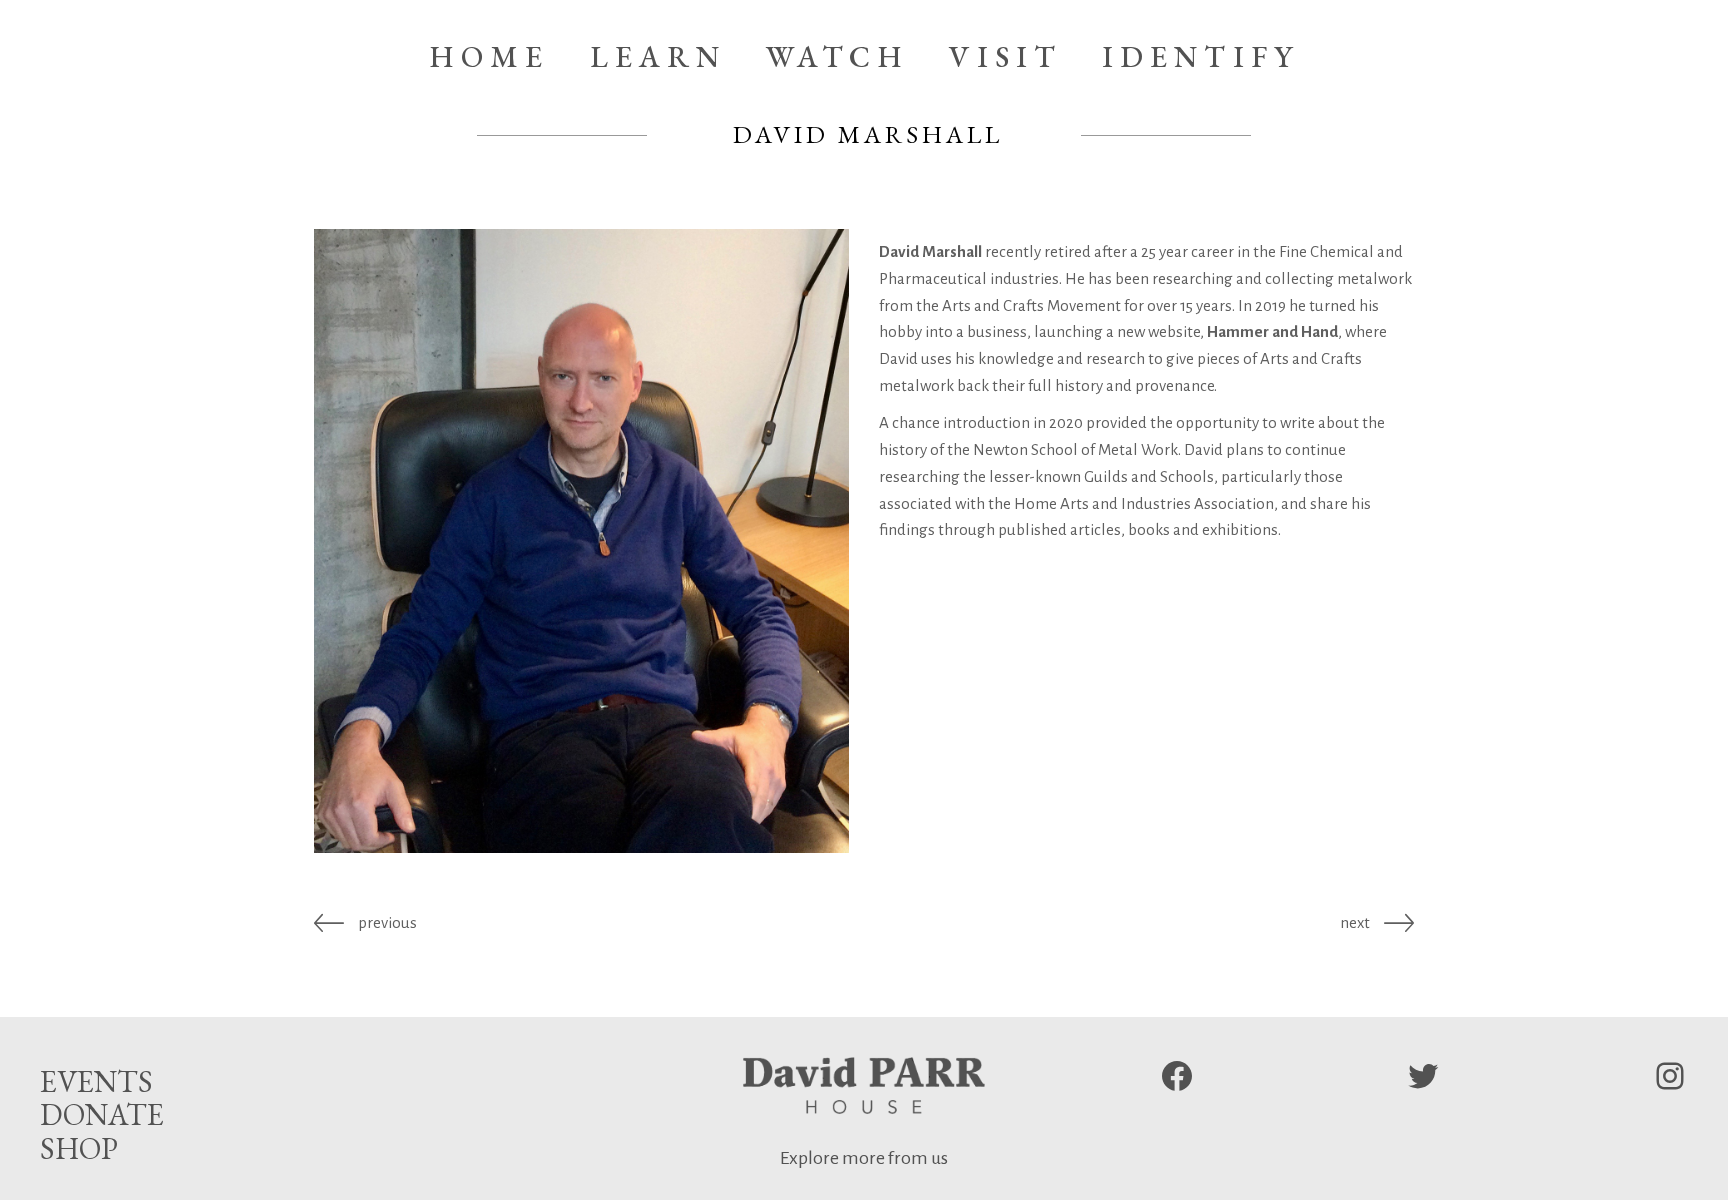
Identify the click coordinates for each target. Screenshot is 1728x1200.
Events (96, 1081)
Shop (79, 1148)
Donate (102, 1114)
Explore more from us (864, 1158)
